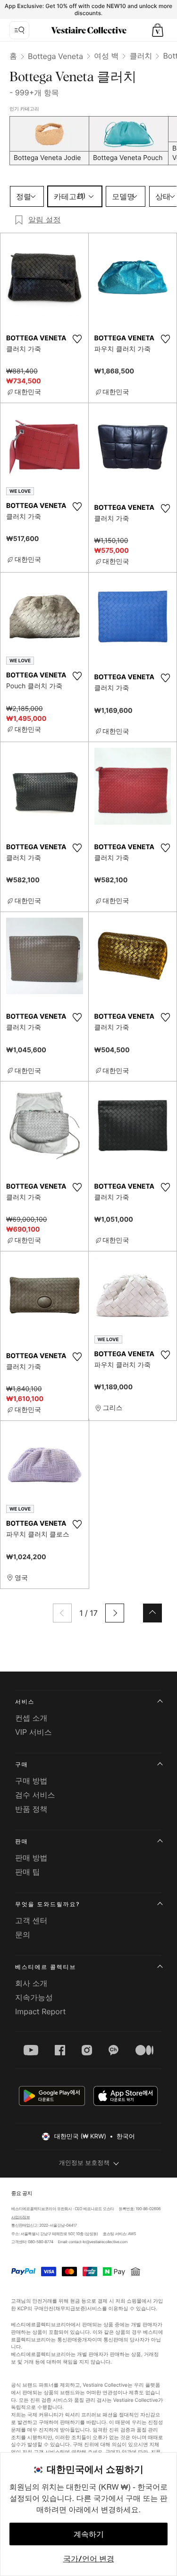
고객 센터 (31, 1920)
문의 (23, 1934)
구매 (22, 1764)
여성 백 (106, 56)
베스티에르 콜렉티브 (46, 1967)
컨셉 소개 (31, 1718)
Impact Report (40, 2011)
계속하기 (89, 2534)
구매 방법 (31, 1781)
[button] (158, 30)
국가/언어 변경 (89, 2559)
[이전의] (62, 1613)
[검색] (19, 30)
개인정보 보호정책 (84, 2163)
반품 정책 (31, 1809)
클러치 (141, 56)
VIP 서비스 (34, 1732)
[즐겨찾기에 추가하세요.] (77, 339)
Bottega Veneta (55, 56)
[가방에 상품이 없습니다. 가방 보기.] (158, 30)
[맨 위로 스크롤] (152, 1613)
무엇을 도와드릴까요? (47, 1904)
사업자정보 (20, 2217)
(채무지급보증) (71, 2308)
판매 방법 (31, 1858)
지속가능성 (34, 1997)
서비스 (25, 1702)
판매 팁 (28, 1872)
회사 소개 (31, 1983)
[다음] (115, 1613)
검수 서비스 (35, 1795)
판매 (22, 1841)
